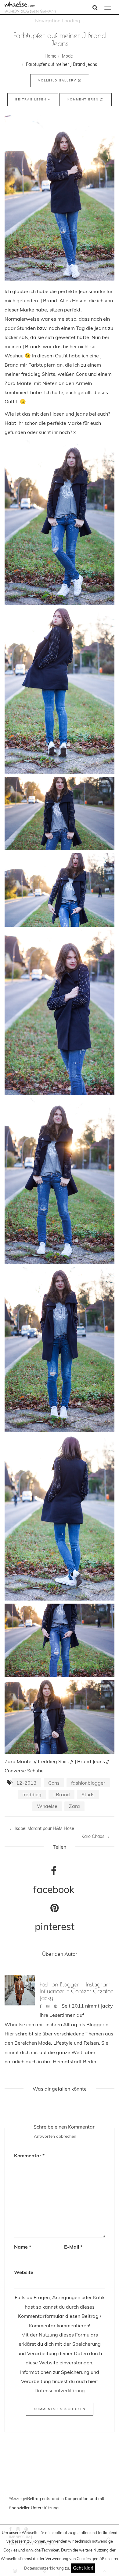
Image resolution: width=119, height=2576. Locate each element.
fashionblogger (88, 1783)
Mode (67, 56)
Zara (74, 1806)
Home (50, 56)
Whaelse (47, 1806)
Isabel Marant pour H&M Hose (42, 1828)
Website (24, 2272)
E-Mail (73, 2247)
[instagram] (48, 2006)
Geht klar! (83, 2568)
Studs (88, 1794)
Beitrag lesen (32, 99)
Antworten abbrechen (55, 2136)
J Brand (61, 1794)
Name (23, 2247)
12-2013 (26, 1783)
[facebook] (41, 2006)
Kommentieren (84, 99)
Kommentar (29, 2155)
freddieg (32, 1794)
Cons (54, 1783)
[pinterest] (56, 2006)
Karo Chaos (96, 1836)
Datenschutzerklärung (44, 2568)
